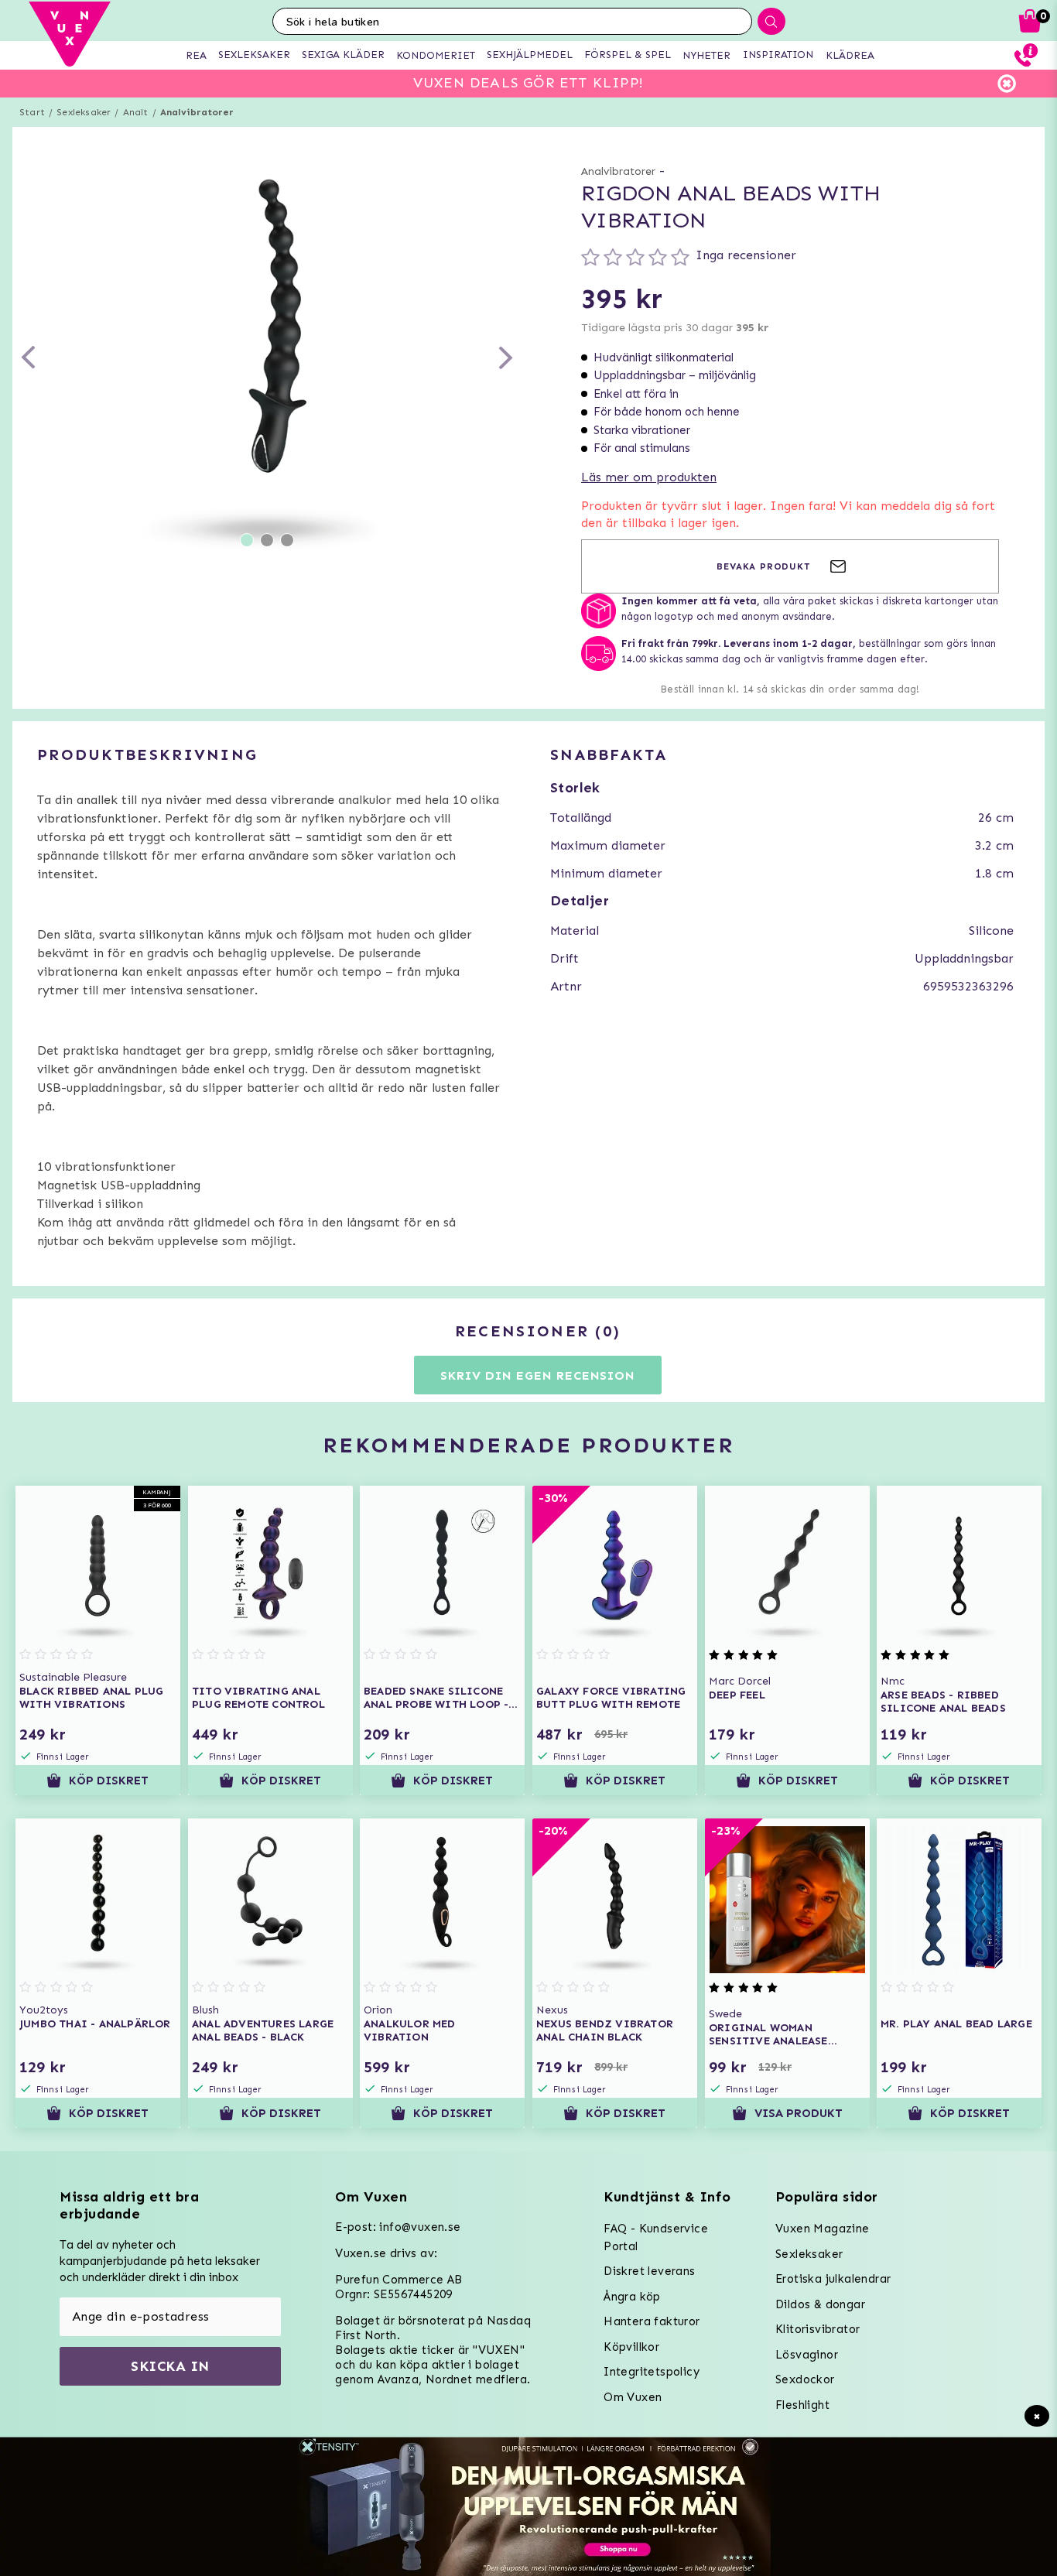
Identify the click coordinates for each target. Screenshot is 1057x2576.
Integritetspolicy (652, 2372)
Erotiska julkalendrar (833, 2279)
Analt (136, 112)
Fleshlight (802, 2405)
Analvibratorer (197, 112)
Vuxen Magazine (823, 2229)
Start (32, 112)
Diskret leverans (649, 2271)
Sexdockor (805, 2379)
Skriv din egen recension (537, 1375)
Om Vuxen (633, 2397)
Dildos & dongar (820, 2304)
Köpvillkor (631, 2347)
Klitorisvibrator (818, 2329)
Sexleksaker (84, 112)
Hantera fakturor (652, 2321)
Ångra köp (632, 2297)
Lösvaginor (807, 2355)
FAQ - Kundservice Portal (656, 2237)
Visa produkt (799, 2113)
